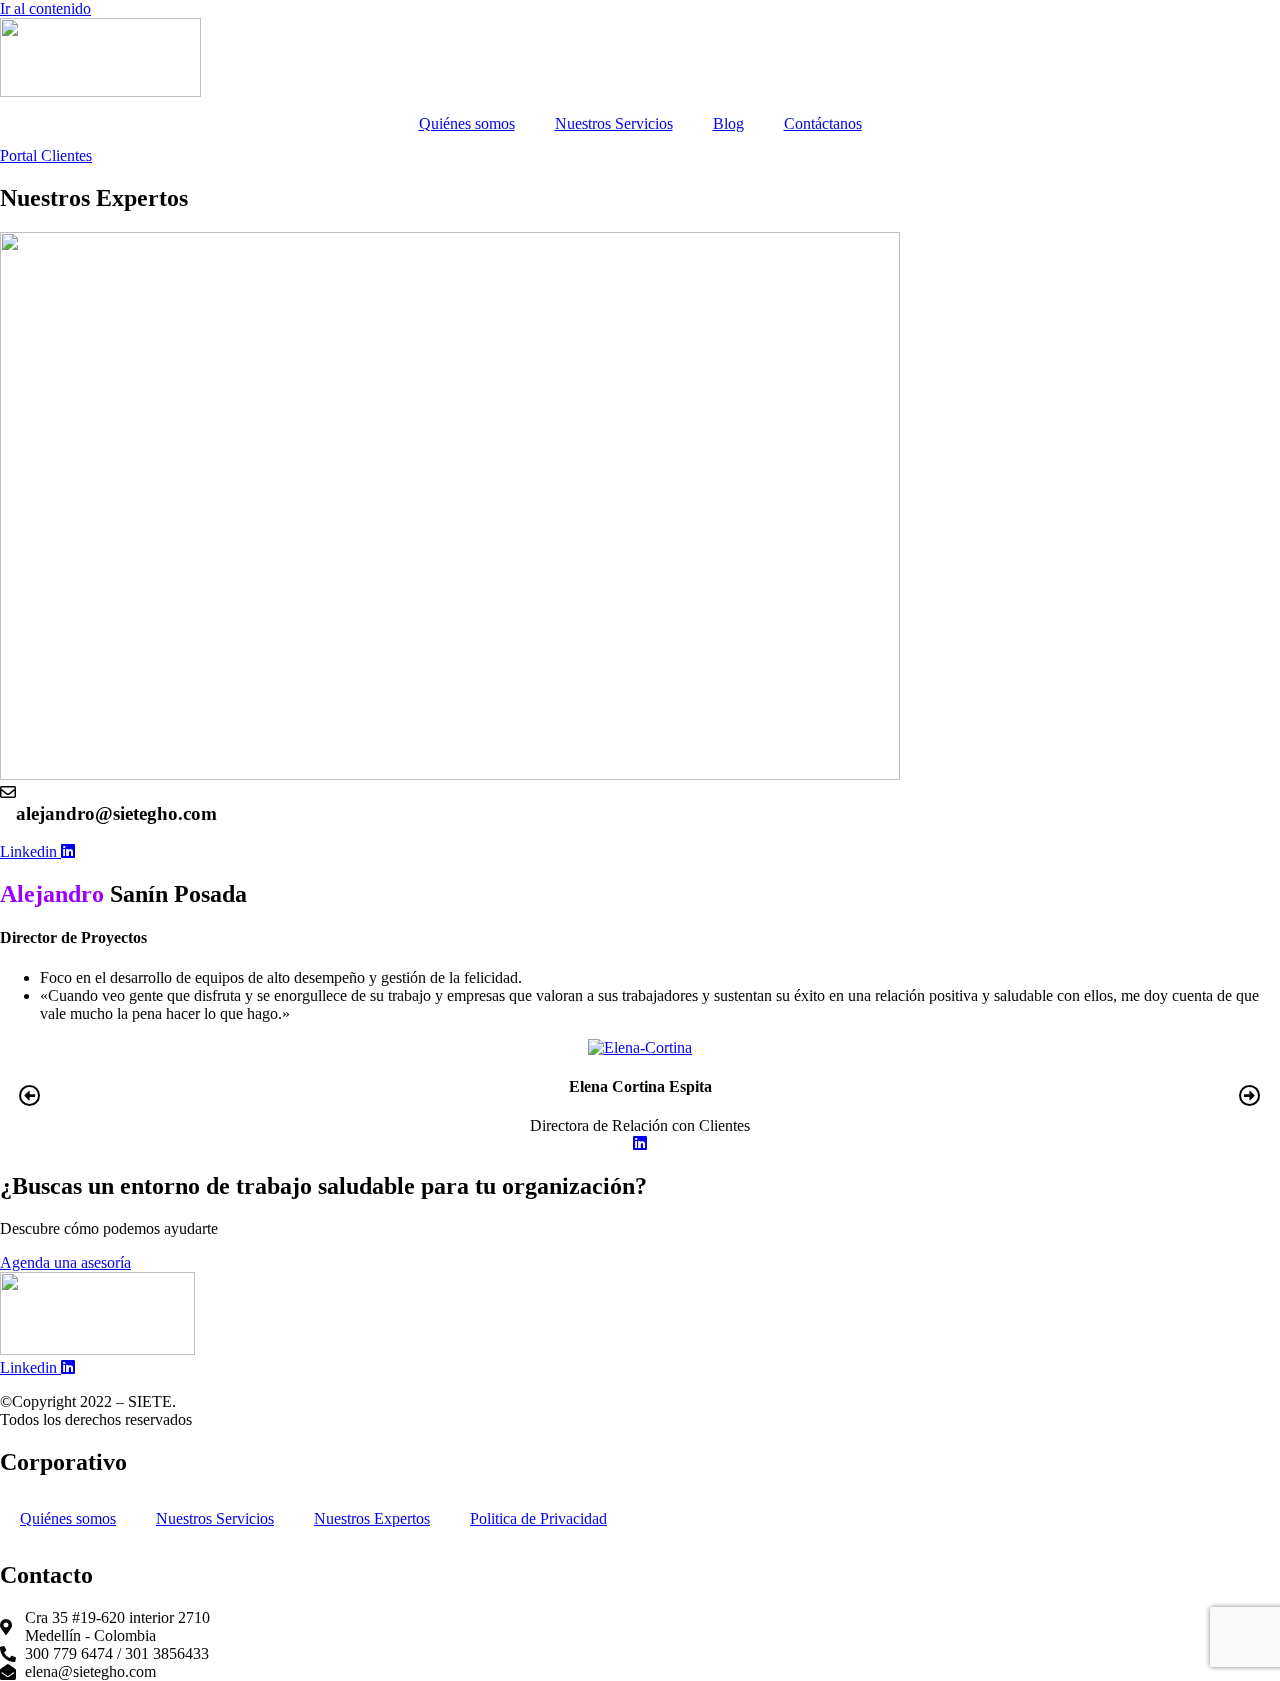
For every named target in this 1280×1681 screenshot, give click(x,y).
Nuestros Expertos (372, 1518)
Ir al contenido (45, 8)
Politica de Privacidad (538, 1518)
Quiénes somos (467, 123)
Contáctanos (823, 123)
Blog (728, 123)
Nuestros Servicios (614, 123)
